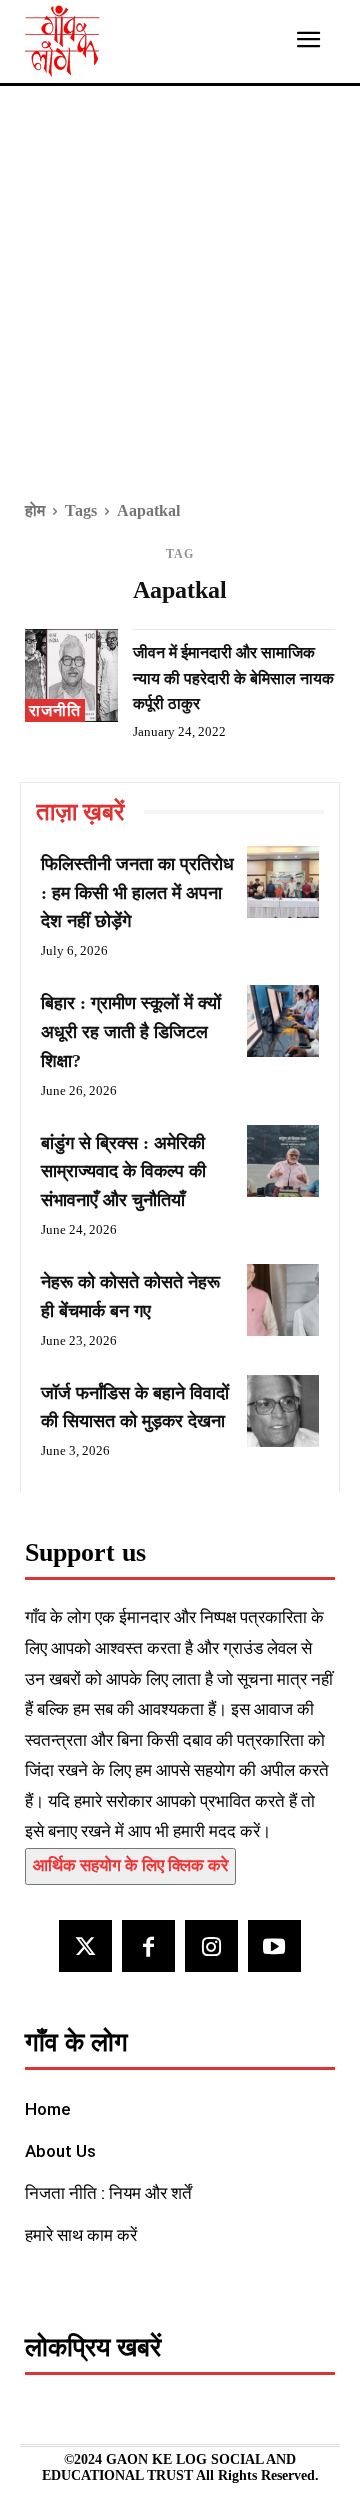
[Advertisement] (180, 307)
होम (35, 510)
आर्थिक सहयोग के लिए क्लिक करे (130, 1865)
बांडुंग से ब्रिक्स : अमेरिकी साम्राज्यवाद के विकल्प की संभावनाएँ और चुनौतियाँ (123, 1172)
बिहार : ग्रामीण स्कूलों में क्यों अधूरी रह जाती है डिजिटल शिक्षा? (131, 1032)
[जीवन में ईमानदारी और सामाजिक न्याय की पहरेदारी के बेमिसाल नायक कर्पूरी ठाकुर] (71, 675)
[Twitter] (85, 1946)
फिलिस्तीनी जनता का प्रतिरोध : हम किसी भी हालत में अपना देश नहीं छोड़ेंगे (137, 893)
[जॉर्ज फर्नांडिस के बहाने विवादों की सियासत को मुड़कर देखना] (283, 1411)
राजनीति (55, 710)
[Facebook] (148, 1946)
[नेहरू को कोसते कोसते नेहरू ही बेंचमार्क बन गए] (283, 1300)
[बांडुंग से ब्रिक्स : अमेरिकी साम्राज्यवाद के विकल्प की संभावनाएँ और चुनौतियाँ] (283, 1161)
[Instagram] (211, 1946)
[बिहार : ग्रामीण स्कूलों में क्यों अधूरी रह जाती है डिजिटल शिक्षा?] (283, 1021)
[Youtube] (274, 1946)
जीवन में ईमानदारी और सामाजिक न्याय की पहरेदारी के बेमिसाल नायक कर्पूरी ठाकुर (233, 678)
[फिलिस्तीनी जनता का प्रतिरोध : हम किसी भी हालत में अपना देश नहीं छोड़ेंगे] (283, 882)
